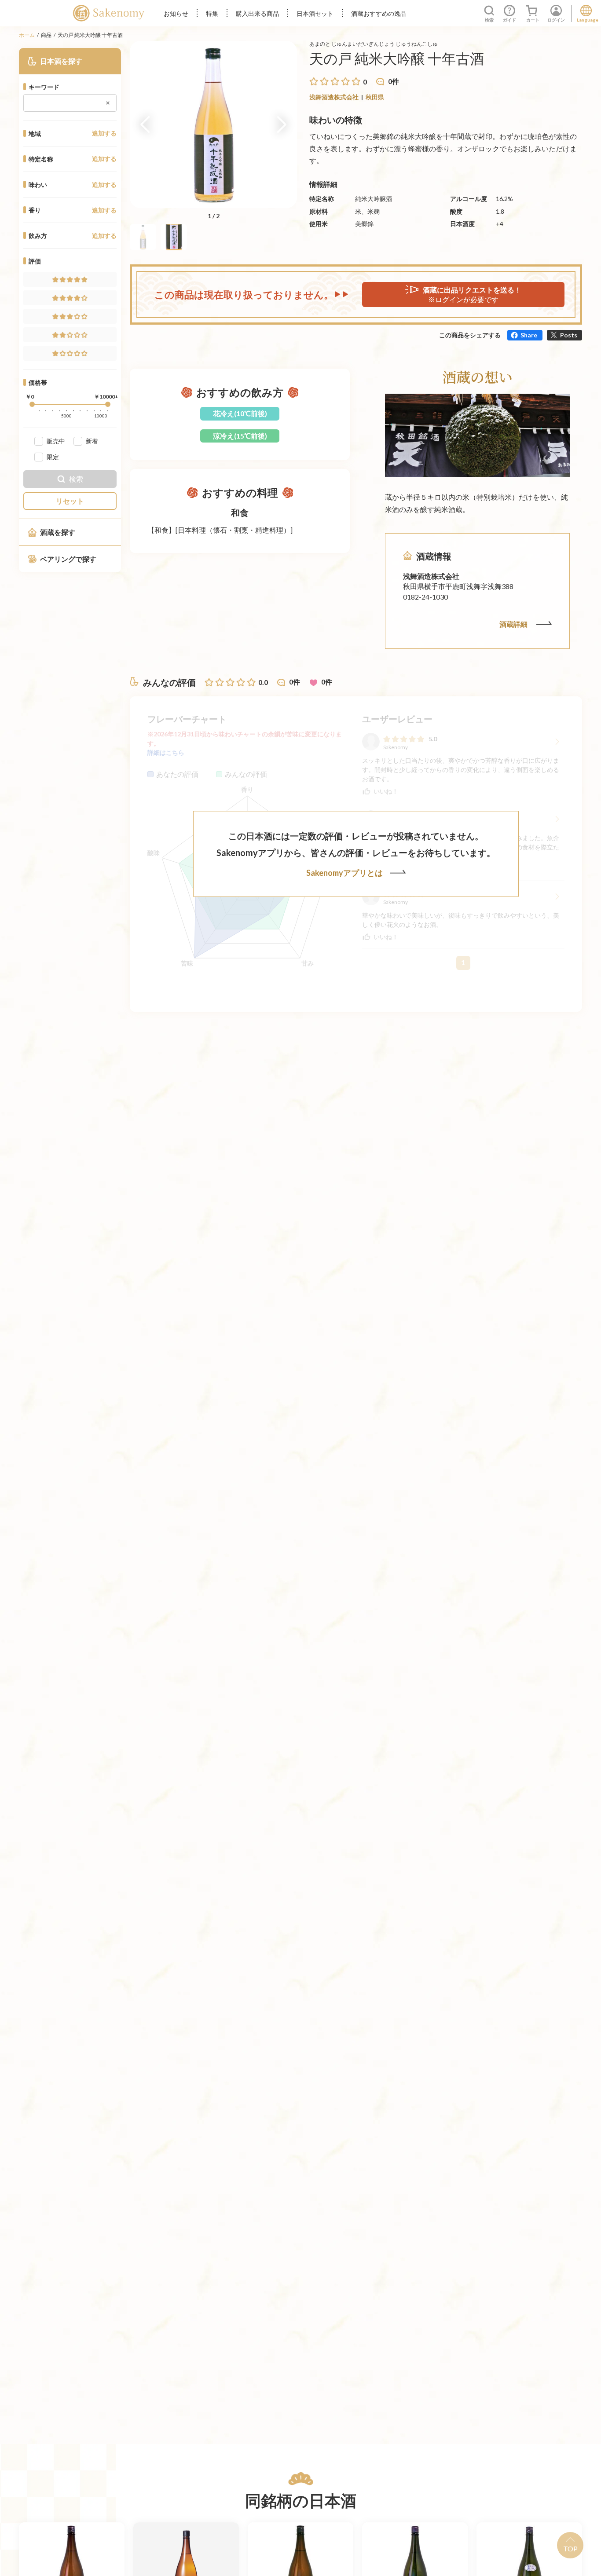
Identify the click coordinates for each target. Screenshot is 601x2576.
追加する (104, 133)
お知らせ (176, 13)
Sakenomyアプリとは (344, 873)
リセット (70, 501)
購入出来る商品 (257, 13)
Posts (569, 335)
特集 (212, 13)
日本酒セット (315, 13)
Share (529, 335)
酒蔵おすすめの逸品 (379, 13)
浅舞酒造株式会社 (334, 97)
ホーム (27, 35)
